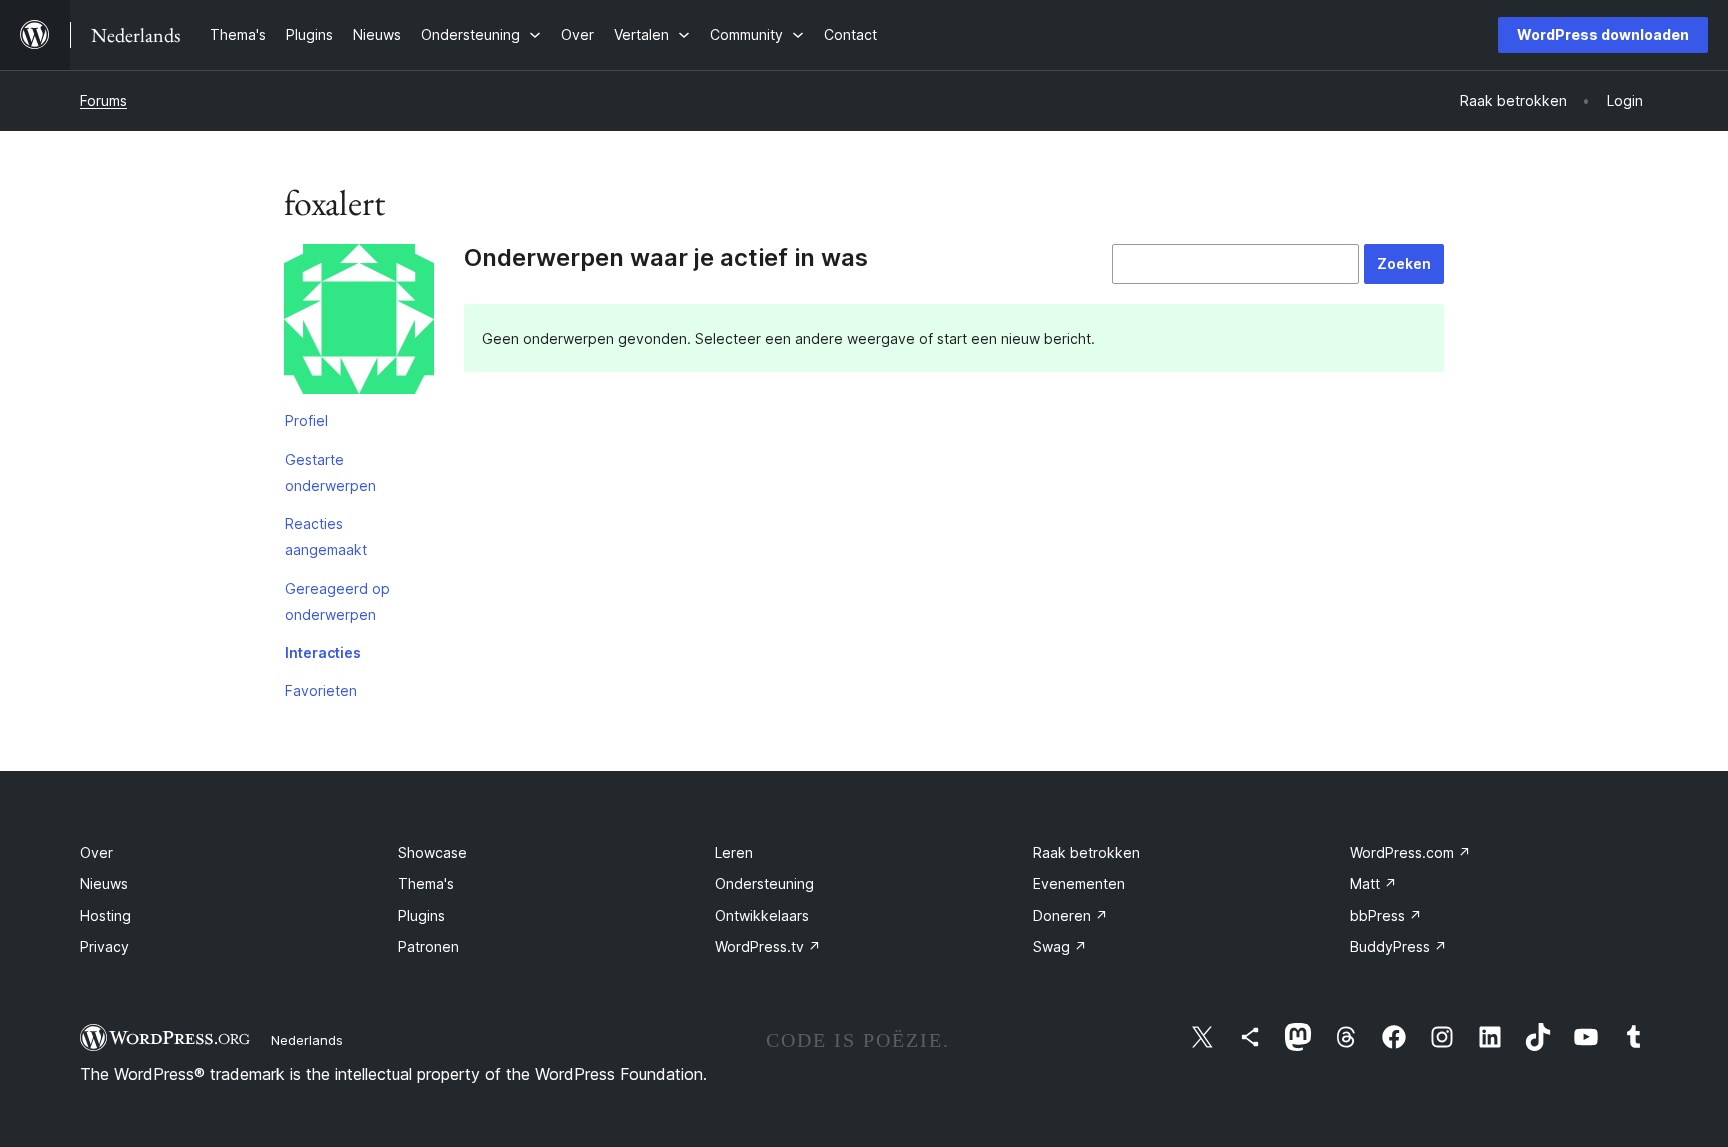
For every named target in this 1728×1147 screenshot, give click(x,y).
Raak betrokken (1086, 852)
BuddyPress (1398, 946)
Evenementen (1079, 883)
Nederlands (307, 1040)
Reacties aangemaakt (326, 536)
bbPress (1386, 915)
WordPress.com (1410, 852)
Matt (1373, 883)
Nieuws (104, 883)
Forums (103, 100)
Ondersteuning (764, 883)
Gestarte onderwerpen (330, 472)
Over (96, 852)
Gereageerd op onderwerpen (337, 601)
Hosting (105, 915)
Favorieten (321, 690)
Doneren (1070, 915)
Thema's (426, 883)
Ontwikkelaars (762, 915)
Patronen (428, 946)
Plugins (421, 915)
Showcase (432, 852)
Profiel (306, 420)
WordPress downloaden (1603, 34)
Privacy (104, 946)
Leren (734, 852)
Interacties (323, 652)
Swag (1060, 946)
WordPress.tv (768, 946)
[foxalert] (359, 323)
